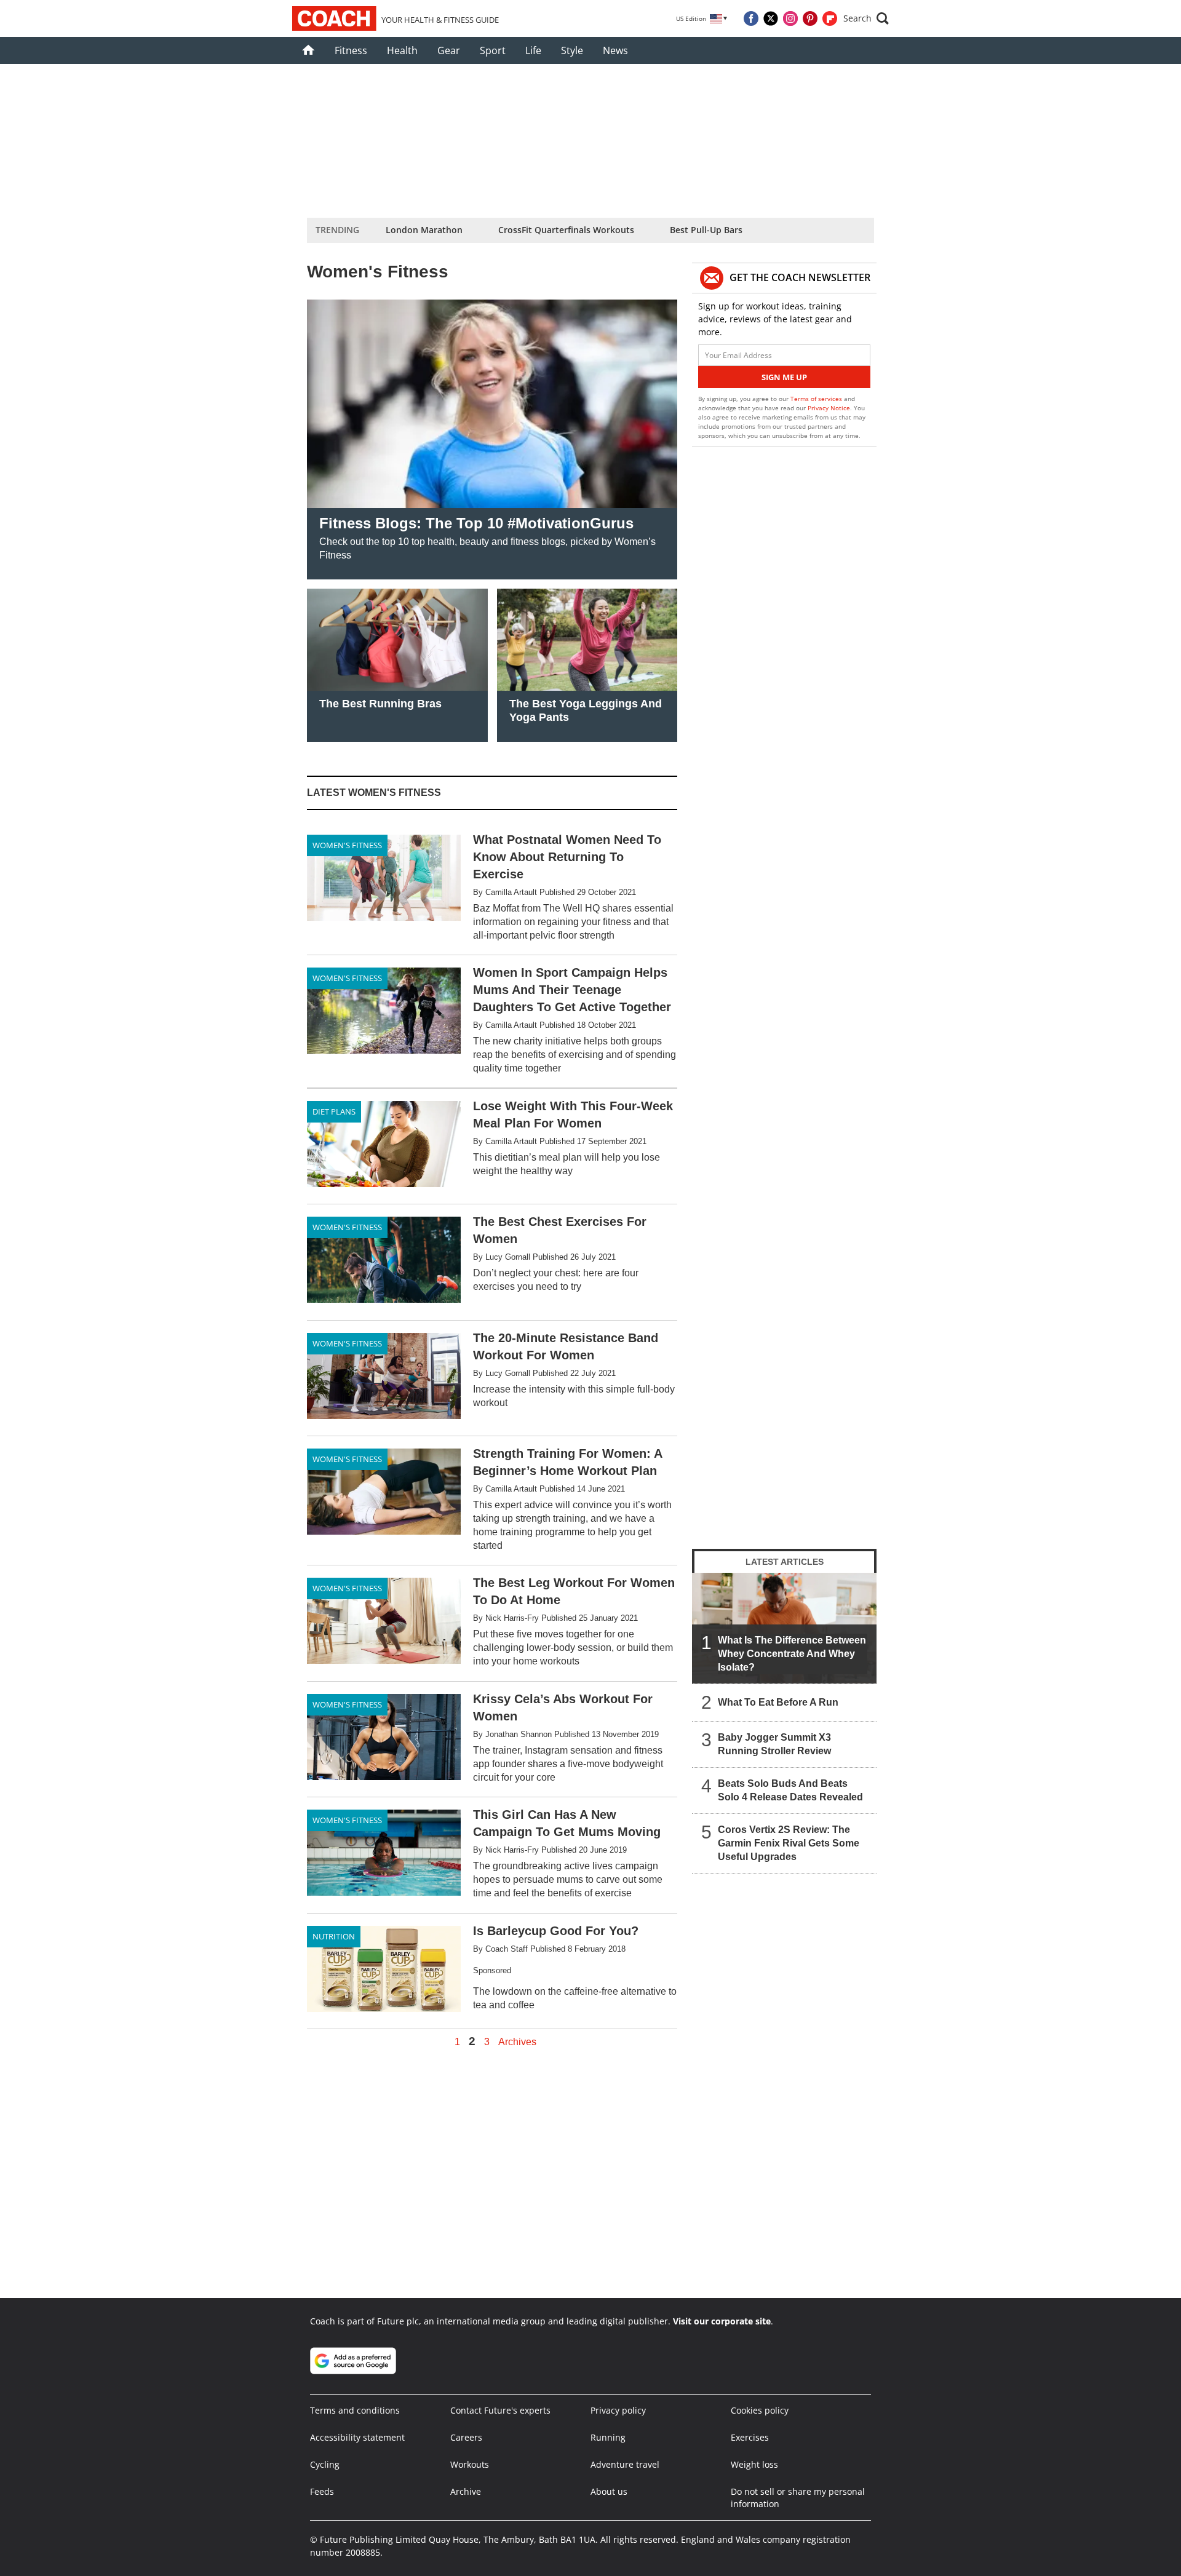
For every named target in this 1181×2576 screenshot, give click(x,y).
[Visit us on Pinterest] (810, 18)
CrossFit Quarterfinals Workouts (566, 230)
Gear (449, 50)
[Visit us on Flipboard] (830, 18)
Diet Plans (334, 1111)
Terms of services (817, 399)
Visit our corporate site (722, 2321)
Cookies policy (760, 2410)
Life (533, 50)
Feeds (322, 2491)
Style (572, 50)
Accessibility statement (357, 2437)
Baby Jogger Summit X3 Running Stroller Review (774, 1744)
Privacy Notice (829, 408)
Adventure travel (625, 2464)
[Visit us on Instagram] (790, 18)
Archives (517, 2042)
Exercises (750, 2437)
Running (608, 2437)
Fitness (351, 50)
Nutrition (334, 1936)
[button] (866, 18)
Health (402, 50)
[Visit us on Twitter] (771, 18)
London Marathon (424, 230)
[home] (308, 50)
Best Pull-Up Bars (706, 230)
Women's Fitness (347, 845)
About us (609, 2491)
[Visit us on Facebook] (751, 18)
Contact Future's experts (500, 2410)
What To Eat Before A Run (778, 1702)
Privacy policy (618, 2410)
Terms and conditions (355, 2410)
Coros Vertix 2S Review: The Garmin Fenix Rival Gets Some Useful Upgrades (789, 1843)
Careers (466, 2437)
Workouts (470, 2464)
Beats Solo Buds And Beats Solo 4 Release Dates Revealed (790, 1790)
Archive (466, 2491)
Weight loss (754, 2464)
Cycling (325, 2464)
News (615, 50)
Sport (493, 50)
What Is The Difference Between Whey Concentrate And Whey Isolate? (792, 1654)
